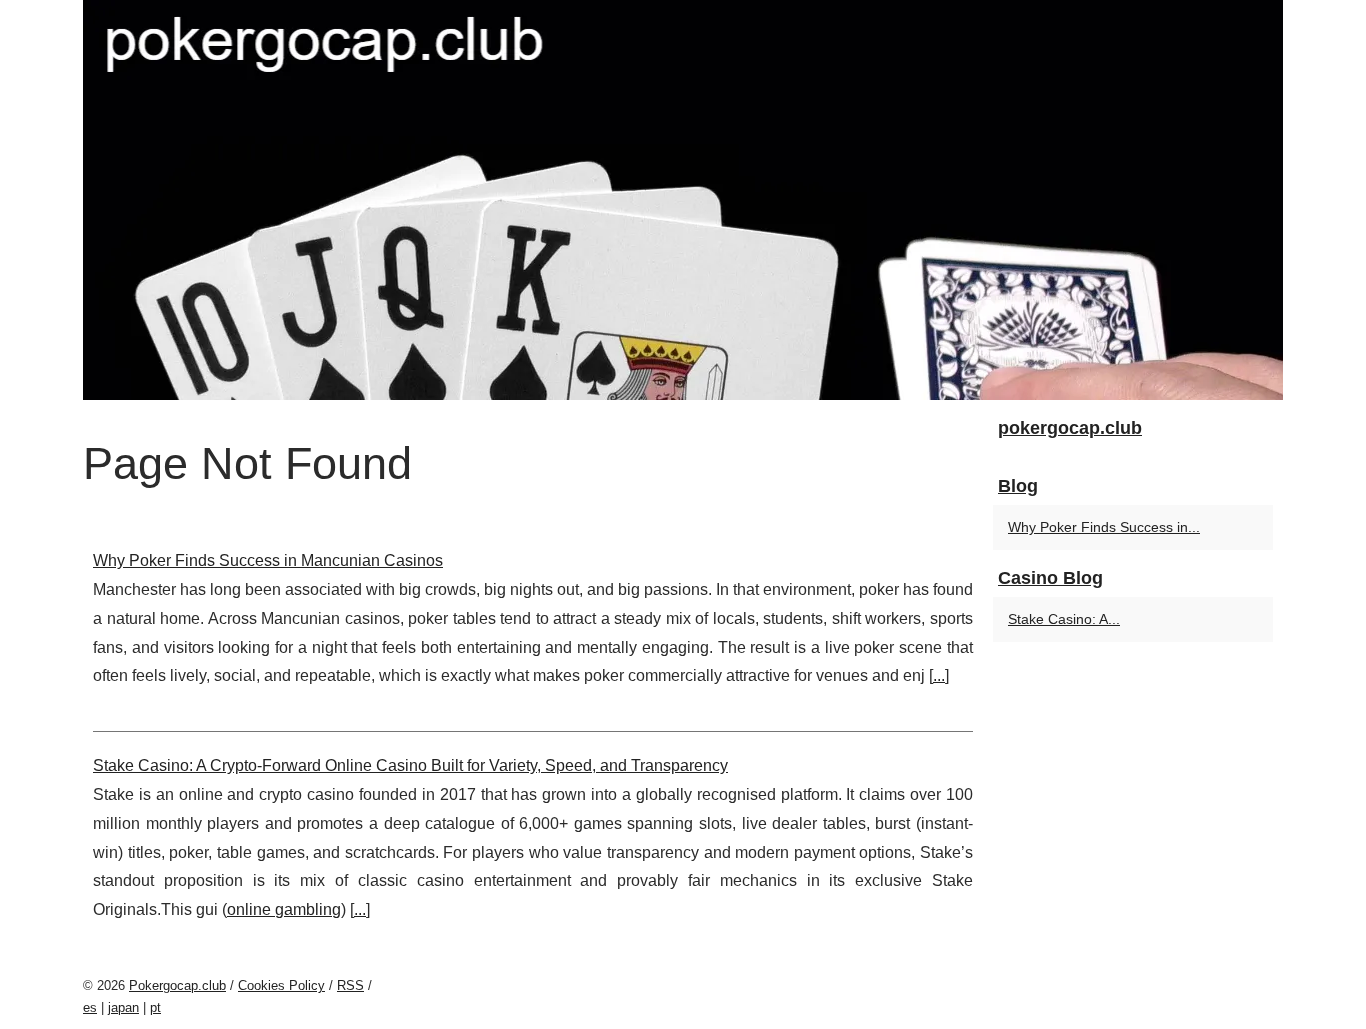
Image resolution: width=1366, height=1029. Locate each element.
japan (123, 1007)
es (90, 1007)
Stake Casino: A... (1064, 619)
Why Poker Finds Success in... (1104, 527)
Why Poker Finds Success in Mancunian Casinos (268, 560)
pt (155, 1007)
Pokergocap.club (177, 985)
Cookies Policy (281, 985)
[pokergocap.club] (683, 200)
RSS (350, 985)
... (939, 675)
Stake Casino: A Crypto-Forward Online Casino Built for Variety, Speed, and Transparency (410, 765)
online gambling (284, 909)
